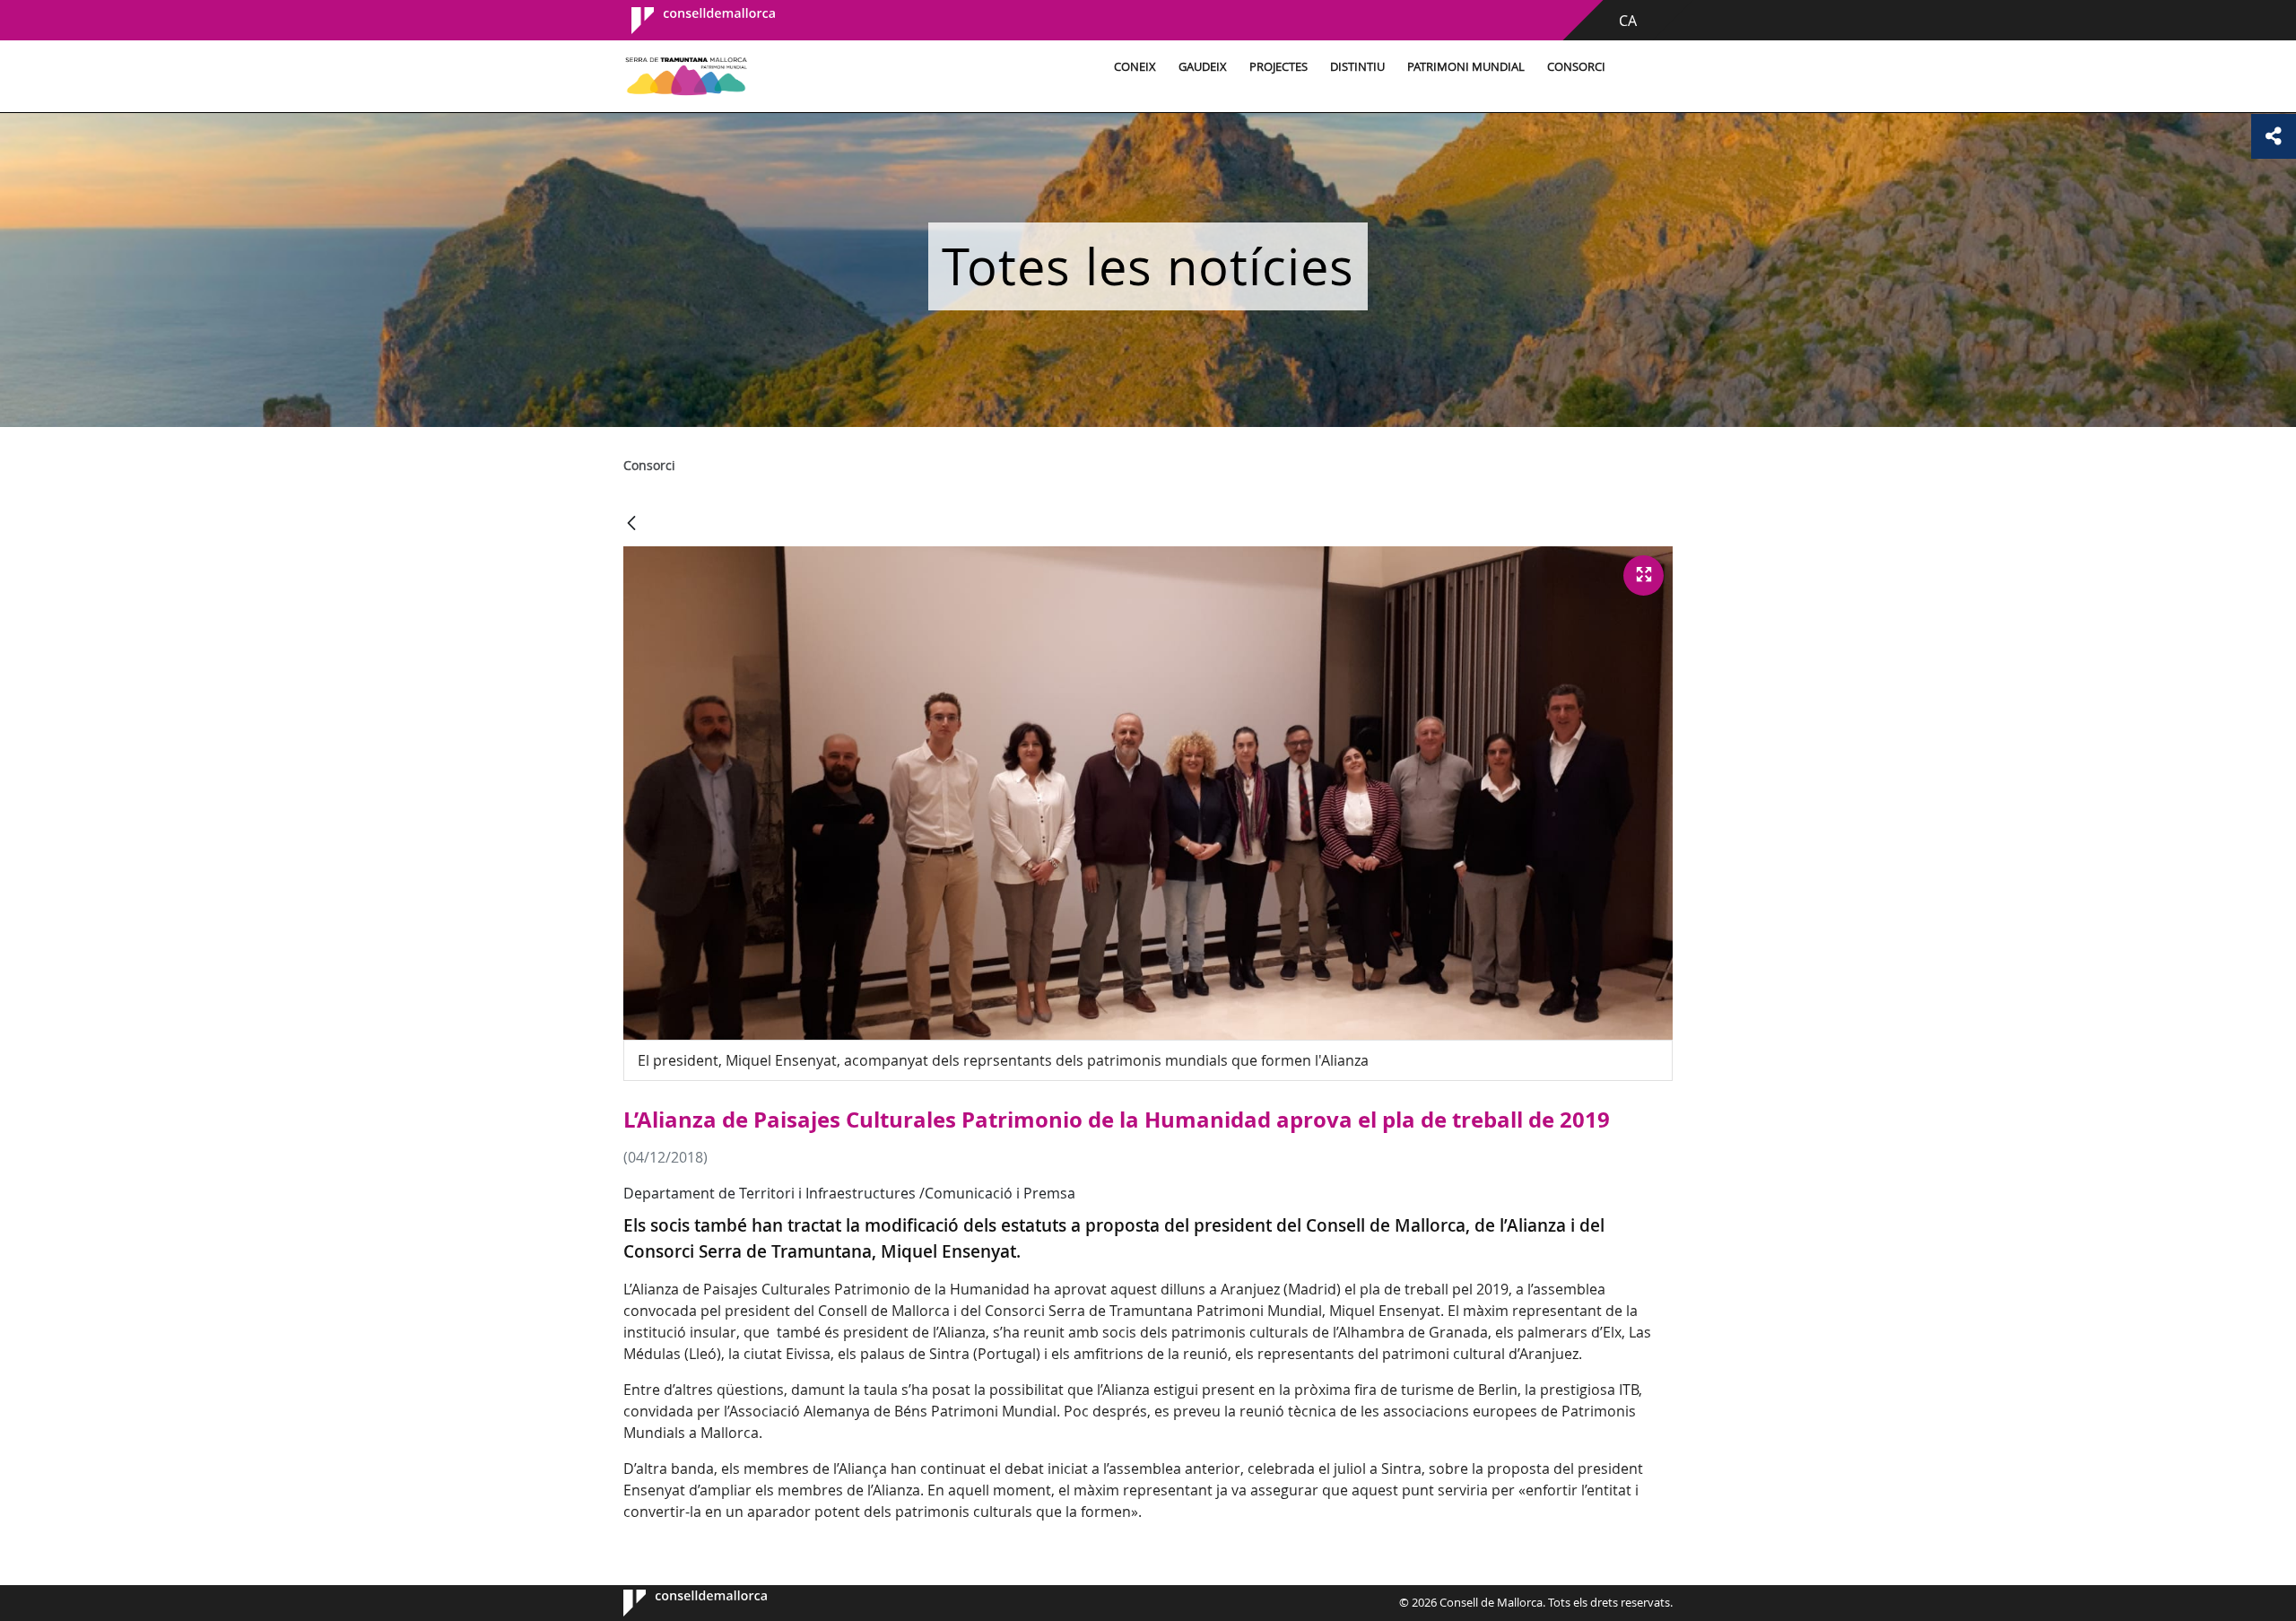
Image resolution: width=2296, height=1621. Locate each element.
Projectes (1278, 67)
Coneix (1135, 67)
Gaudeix (1203, 67)
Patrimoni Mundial (1466, 67)
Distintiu (1357, 67)
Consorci (1576, 67)
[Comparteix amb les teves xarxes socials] (2274, 136)
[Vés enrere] (631, 524)
